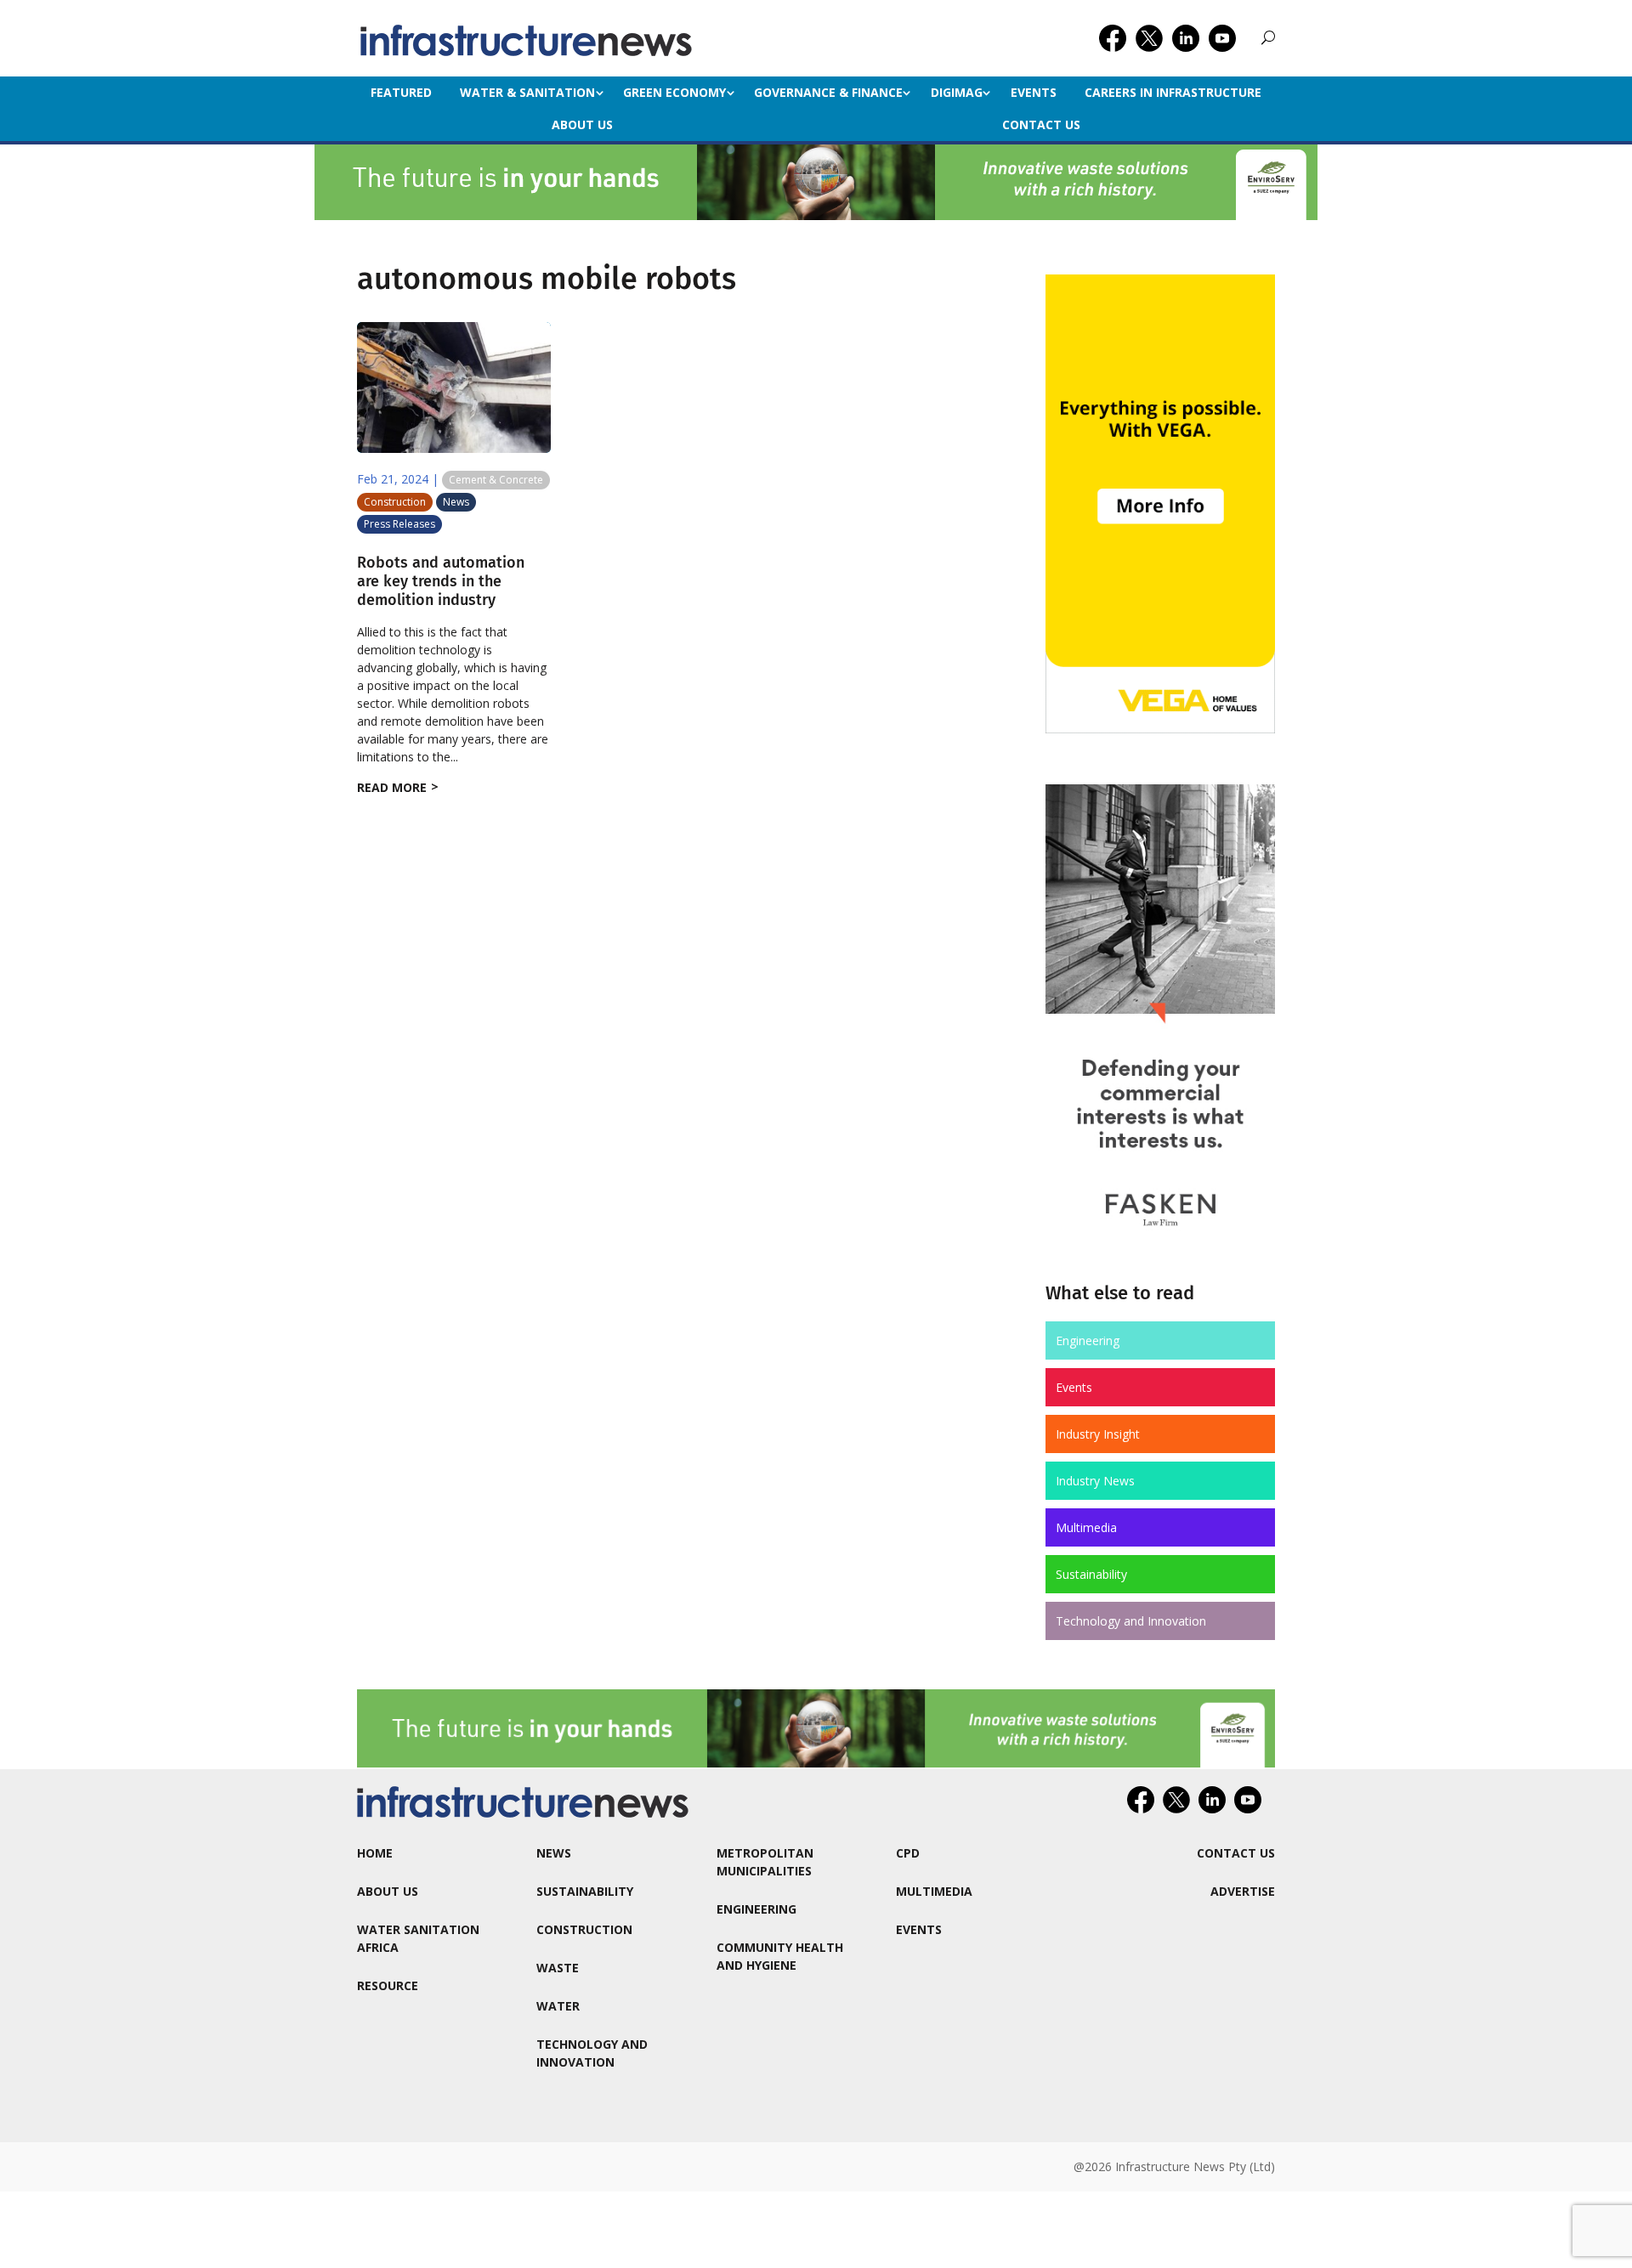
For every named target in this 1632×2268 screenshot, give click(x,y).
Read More (392, 787)
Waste (558, 1968)
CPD (908, 1853)
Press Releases (399, 524)
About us (582, 124)
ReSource (388, 1985)
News (456, 502)
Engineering (1088, 1340)
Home (375, 1853)
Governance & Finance (828, 92)
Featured (401, 92)
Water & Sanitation (527, 92)
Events (1034, 92)
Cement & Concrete (496, 480)
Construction (395, 502)
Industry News (1095, 1481)
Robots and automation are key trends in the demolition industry (441, 581)
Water (558, 2006)
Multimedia (1086, 1527)
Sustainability (1091, 1574)
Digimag (957, 92)
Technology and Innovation (1131, 1621)
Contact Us (1041, 124)
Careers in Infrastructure (1173, 92)
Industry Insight (1098, 1434)
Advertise (1243, 1891)
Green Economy (674, 92)
